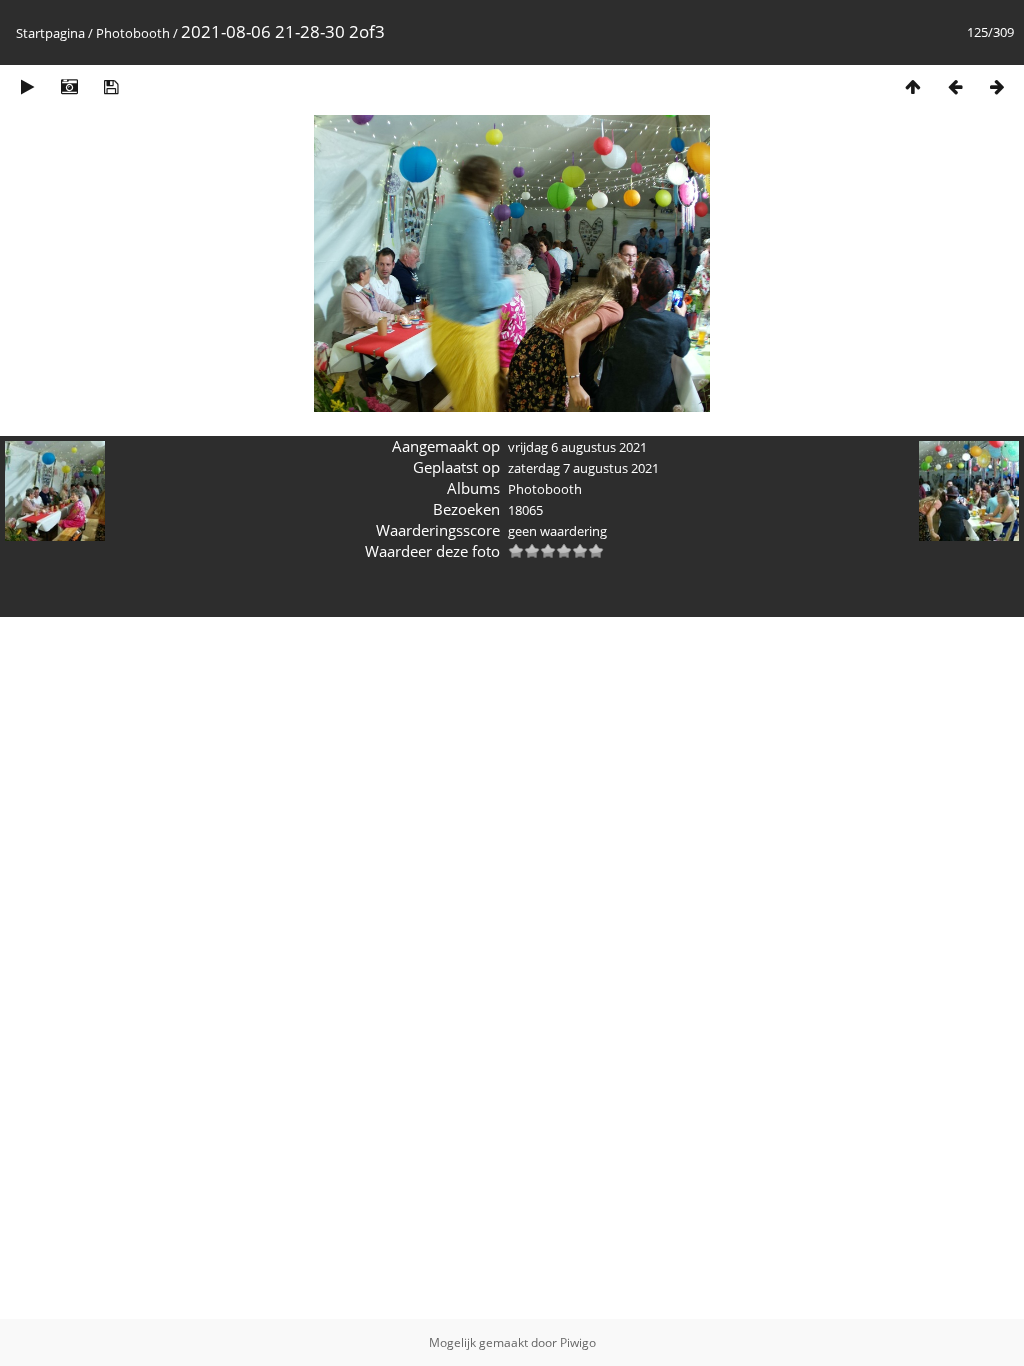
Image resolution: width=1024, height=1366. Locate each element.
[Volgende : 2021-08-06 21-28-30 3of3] (997, 86)
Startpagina (50, 33)
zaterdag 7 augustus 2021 (583, 468)
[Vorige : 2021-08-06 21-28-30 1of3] (955, 86)
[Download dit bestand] (111, 86)
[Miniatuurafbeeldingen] (913, 86)
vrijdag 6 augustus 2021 (577, 447)
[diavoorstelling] (27, 86)
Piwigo (578, 1342)
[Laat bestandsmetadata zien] (69, 86)
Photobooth (133, 33)
